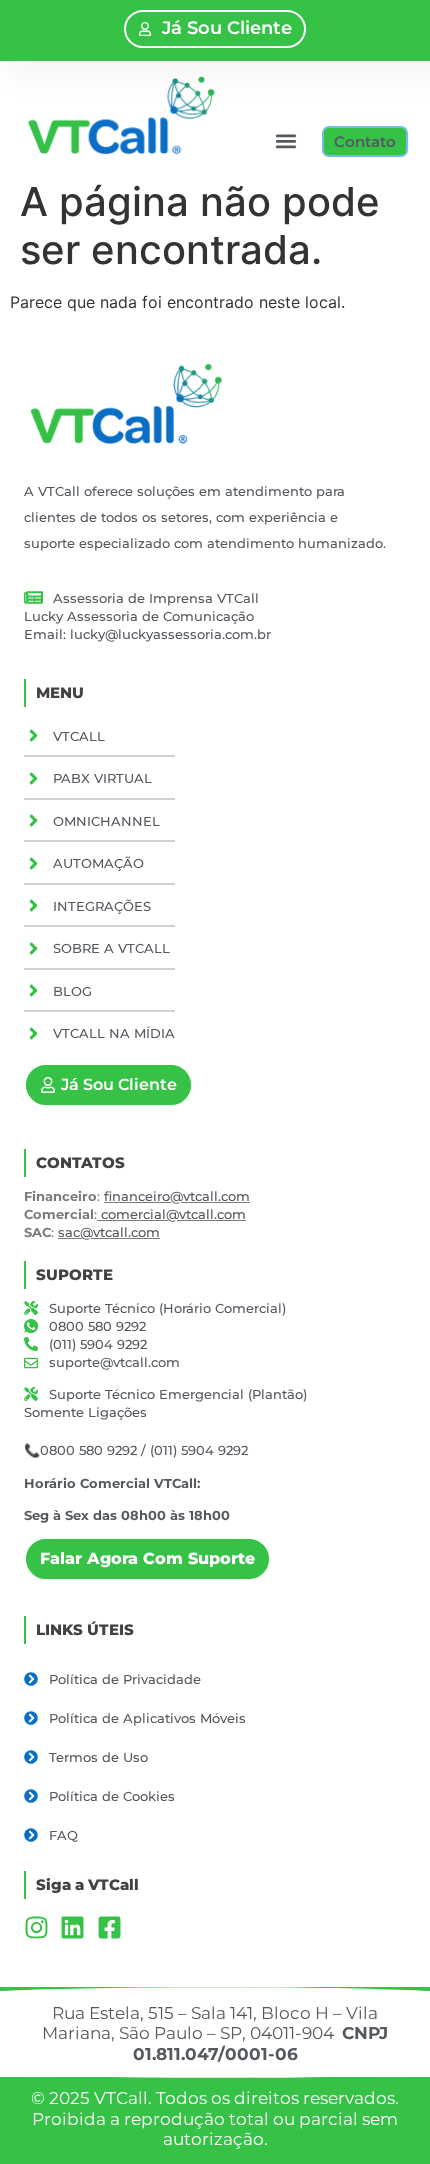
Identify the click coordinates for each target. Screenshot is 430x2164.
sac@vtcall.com (109, 1232)
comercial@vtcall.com (173, 1214)
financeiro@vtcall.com (177, 1196)
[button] (285, 141)
